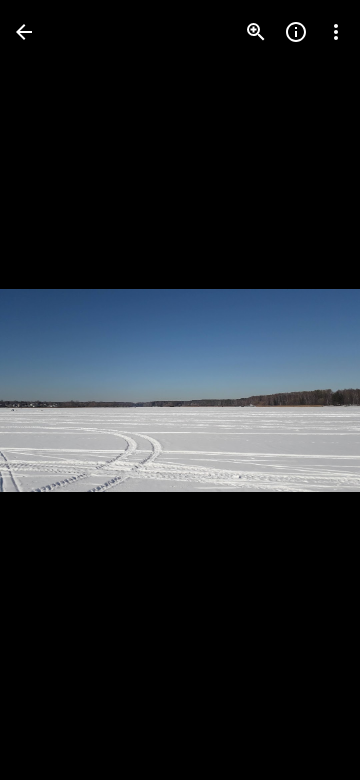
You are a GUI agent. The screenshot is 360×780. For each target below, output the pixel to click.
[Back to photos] (24, 32)
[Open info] (296, 32)
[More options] (336, 32)
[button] (56, 390)
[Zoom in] (256, 32)
